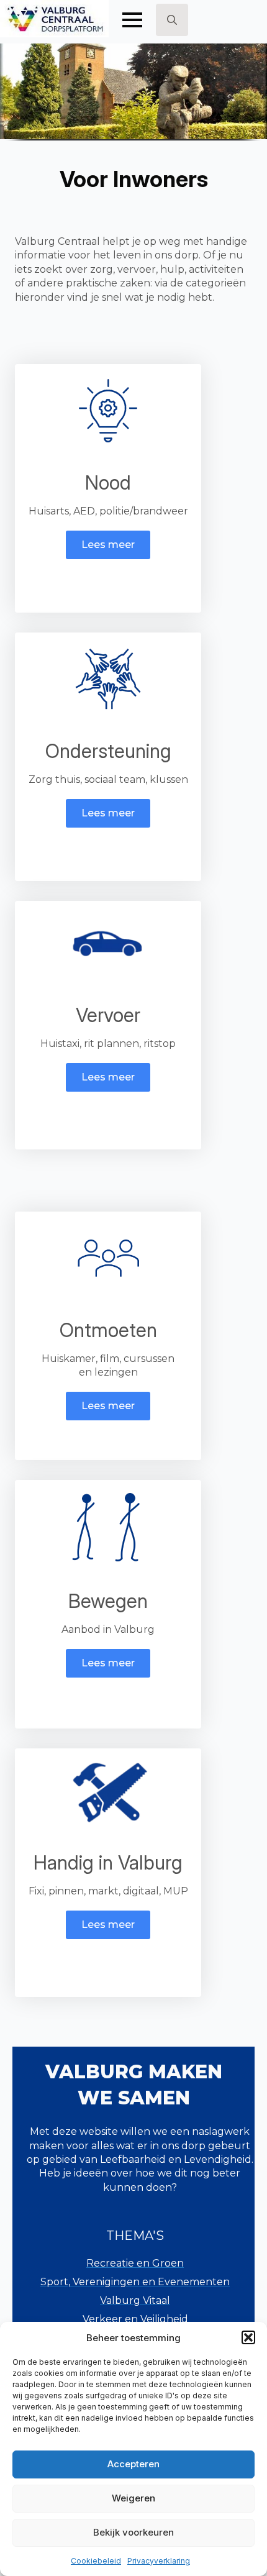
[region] (133, 97)
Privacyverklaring (159, 2561)
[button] (248, 2337)
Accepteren (133, 2464)
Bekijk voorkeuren (133, 2532)
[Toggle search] (172, 20)
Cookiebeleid (96, 2561)
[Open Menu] (132, 20)
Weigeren (133, 2498)
